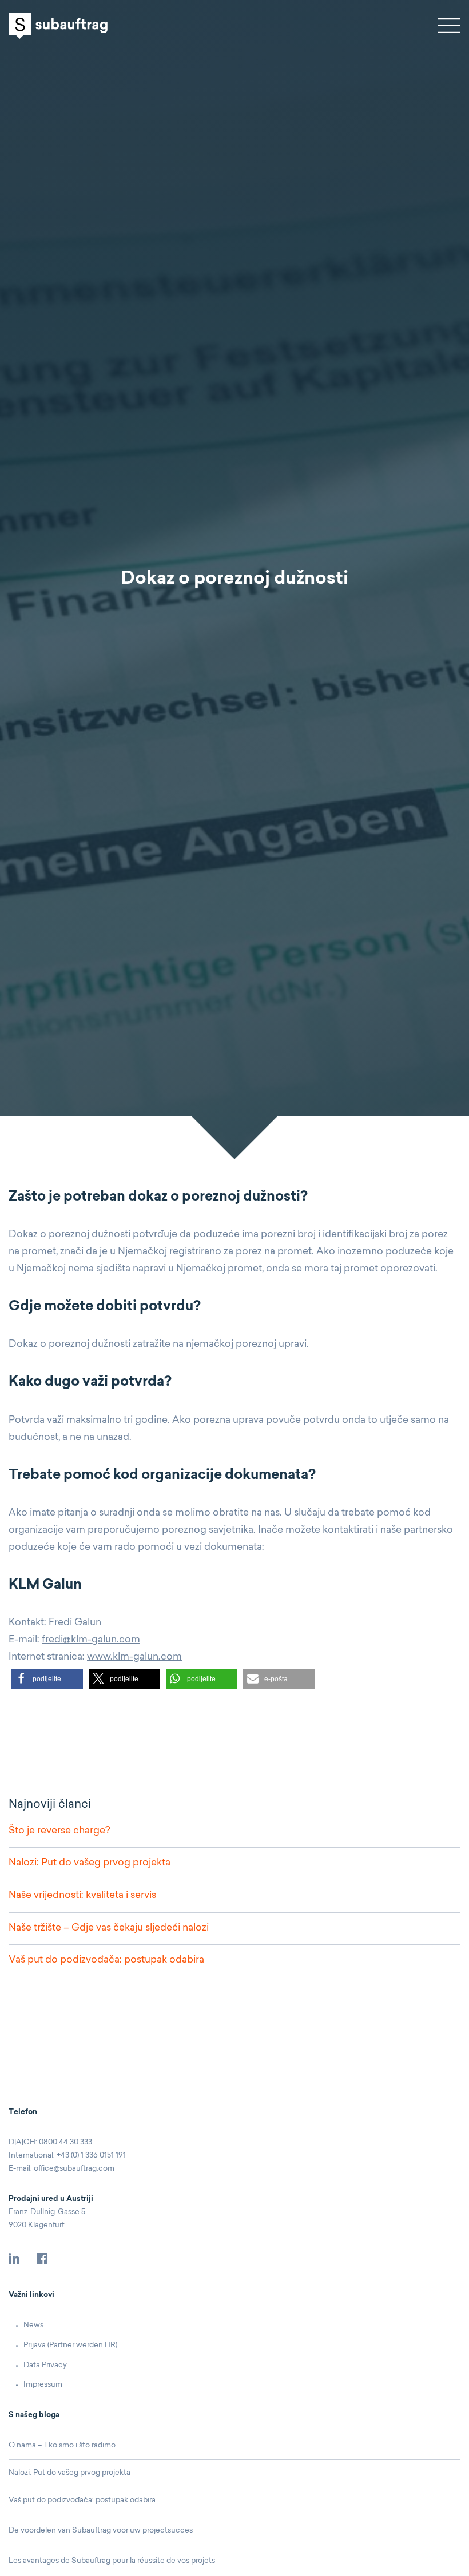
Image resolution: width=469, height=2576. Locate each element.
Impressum (43, 2385)
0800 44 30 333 (65, 2142)
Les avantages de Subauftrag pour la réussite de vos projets (112, 2561)
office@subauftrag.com (74, 2169)
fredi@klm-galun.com (91, 1640)
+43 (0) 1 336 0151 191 (91, 2156)
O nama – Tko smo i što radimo (62, 2445)
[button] (47, 1679)
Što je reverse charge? (59, 1831)
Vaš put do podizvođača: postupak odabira (106, 1960)
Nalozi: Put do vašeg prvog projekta (90, 1863)
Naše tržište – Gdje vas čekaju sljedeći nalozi (109, 1928)
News (33, 2325)
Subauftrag (58, 26)
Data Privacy (45, 2365)
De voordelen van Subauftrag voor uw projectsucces (101, 2531)
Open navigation (449, 26)
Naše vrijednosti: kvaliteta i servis (82, 1895)
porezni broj (288, 1235)
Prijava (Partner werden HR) (70, 2345)
